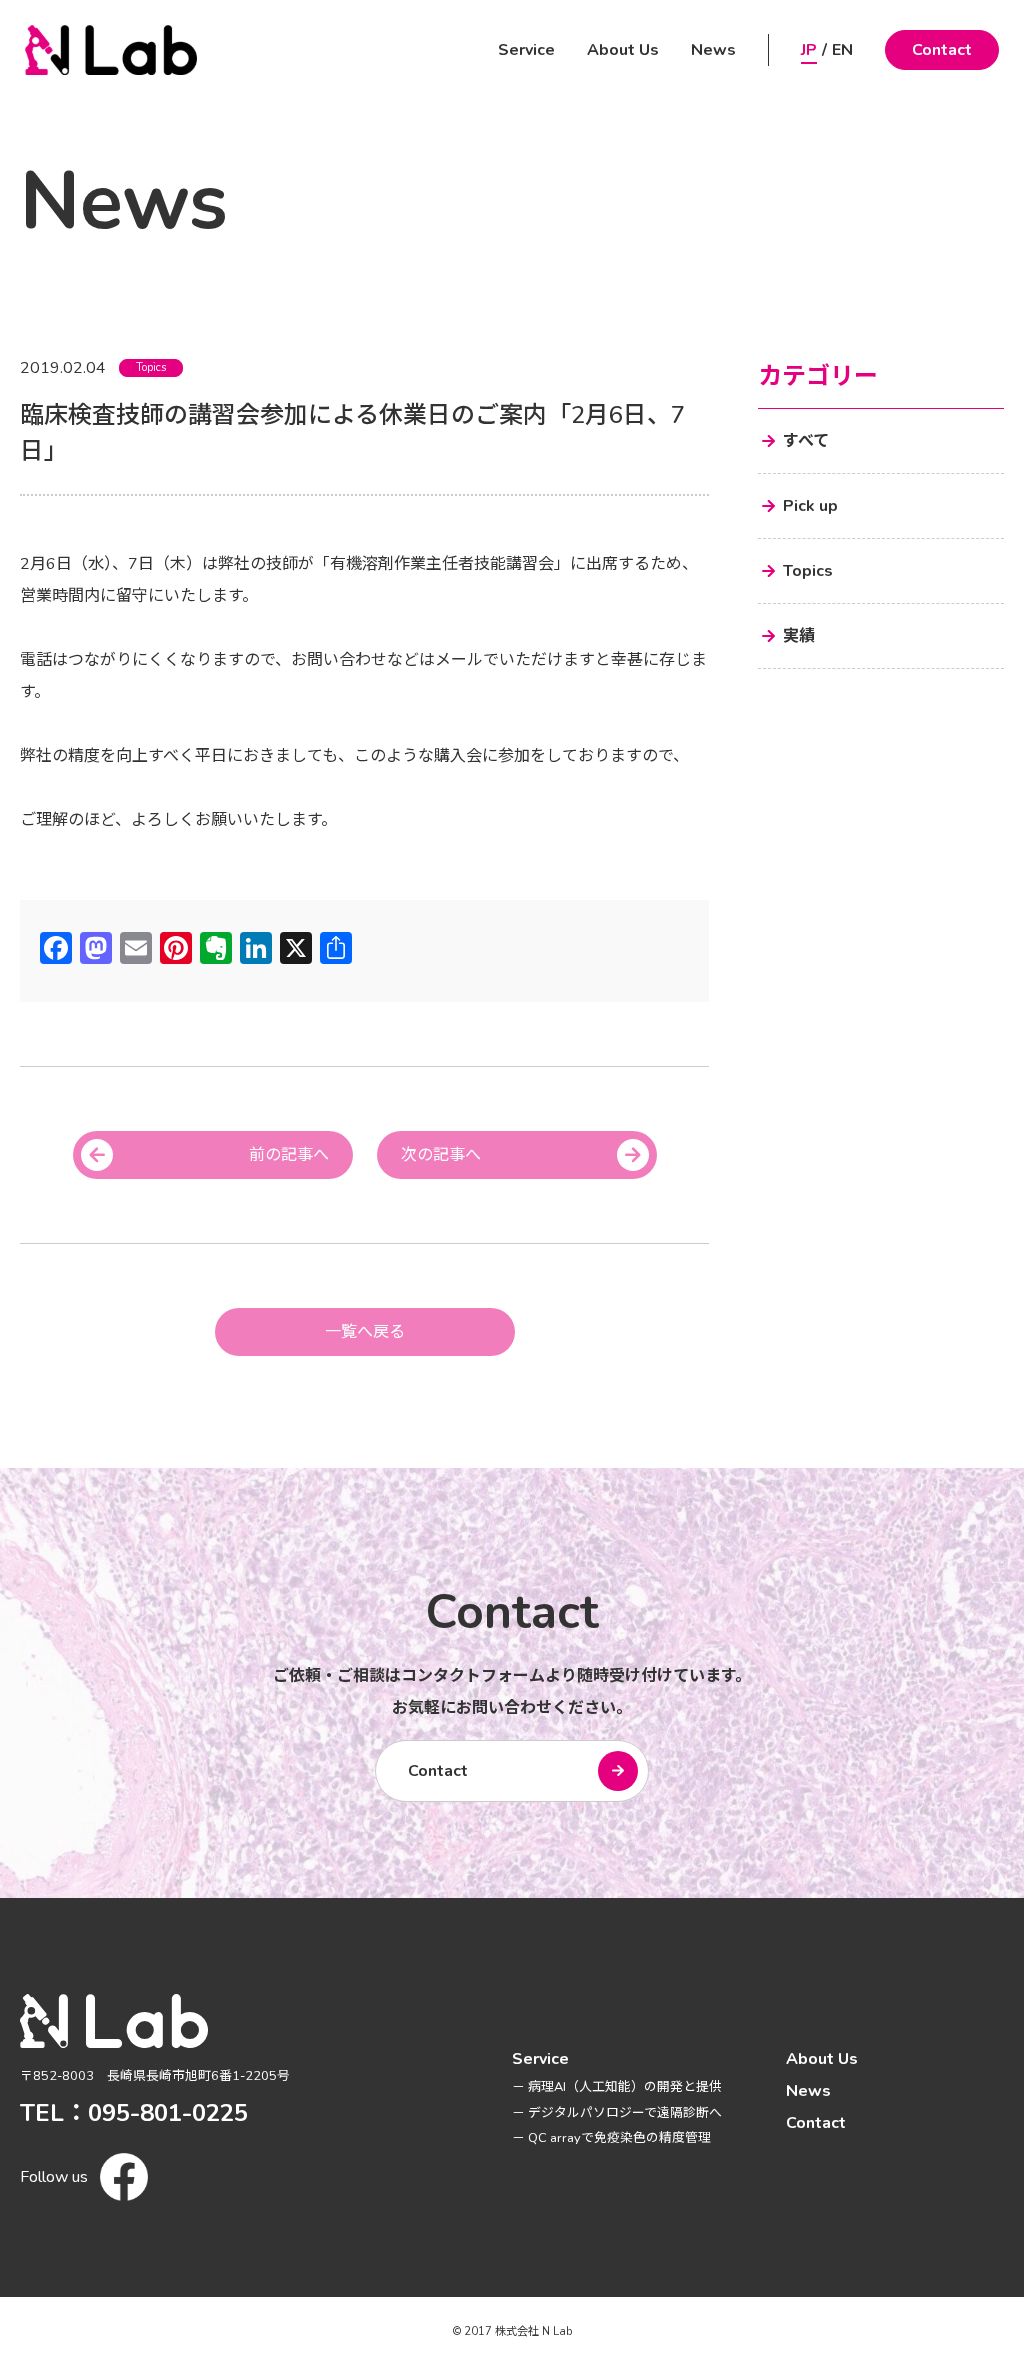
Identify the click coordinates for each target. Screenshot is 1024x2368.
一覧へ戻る (365, 1332)
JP (809, 50)
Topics (151, 367)
